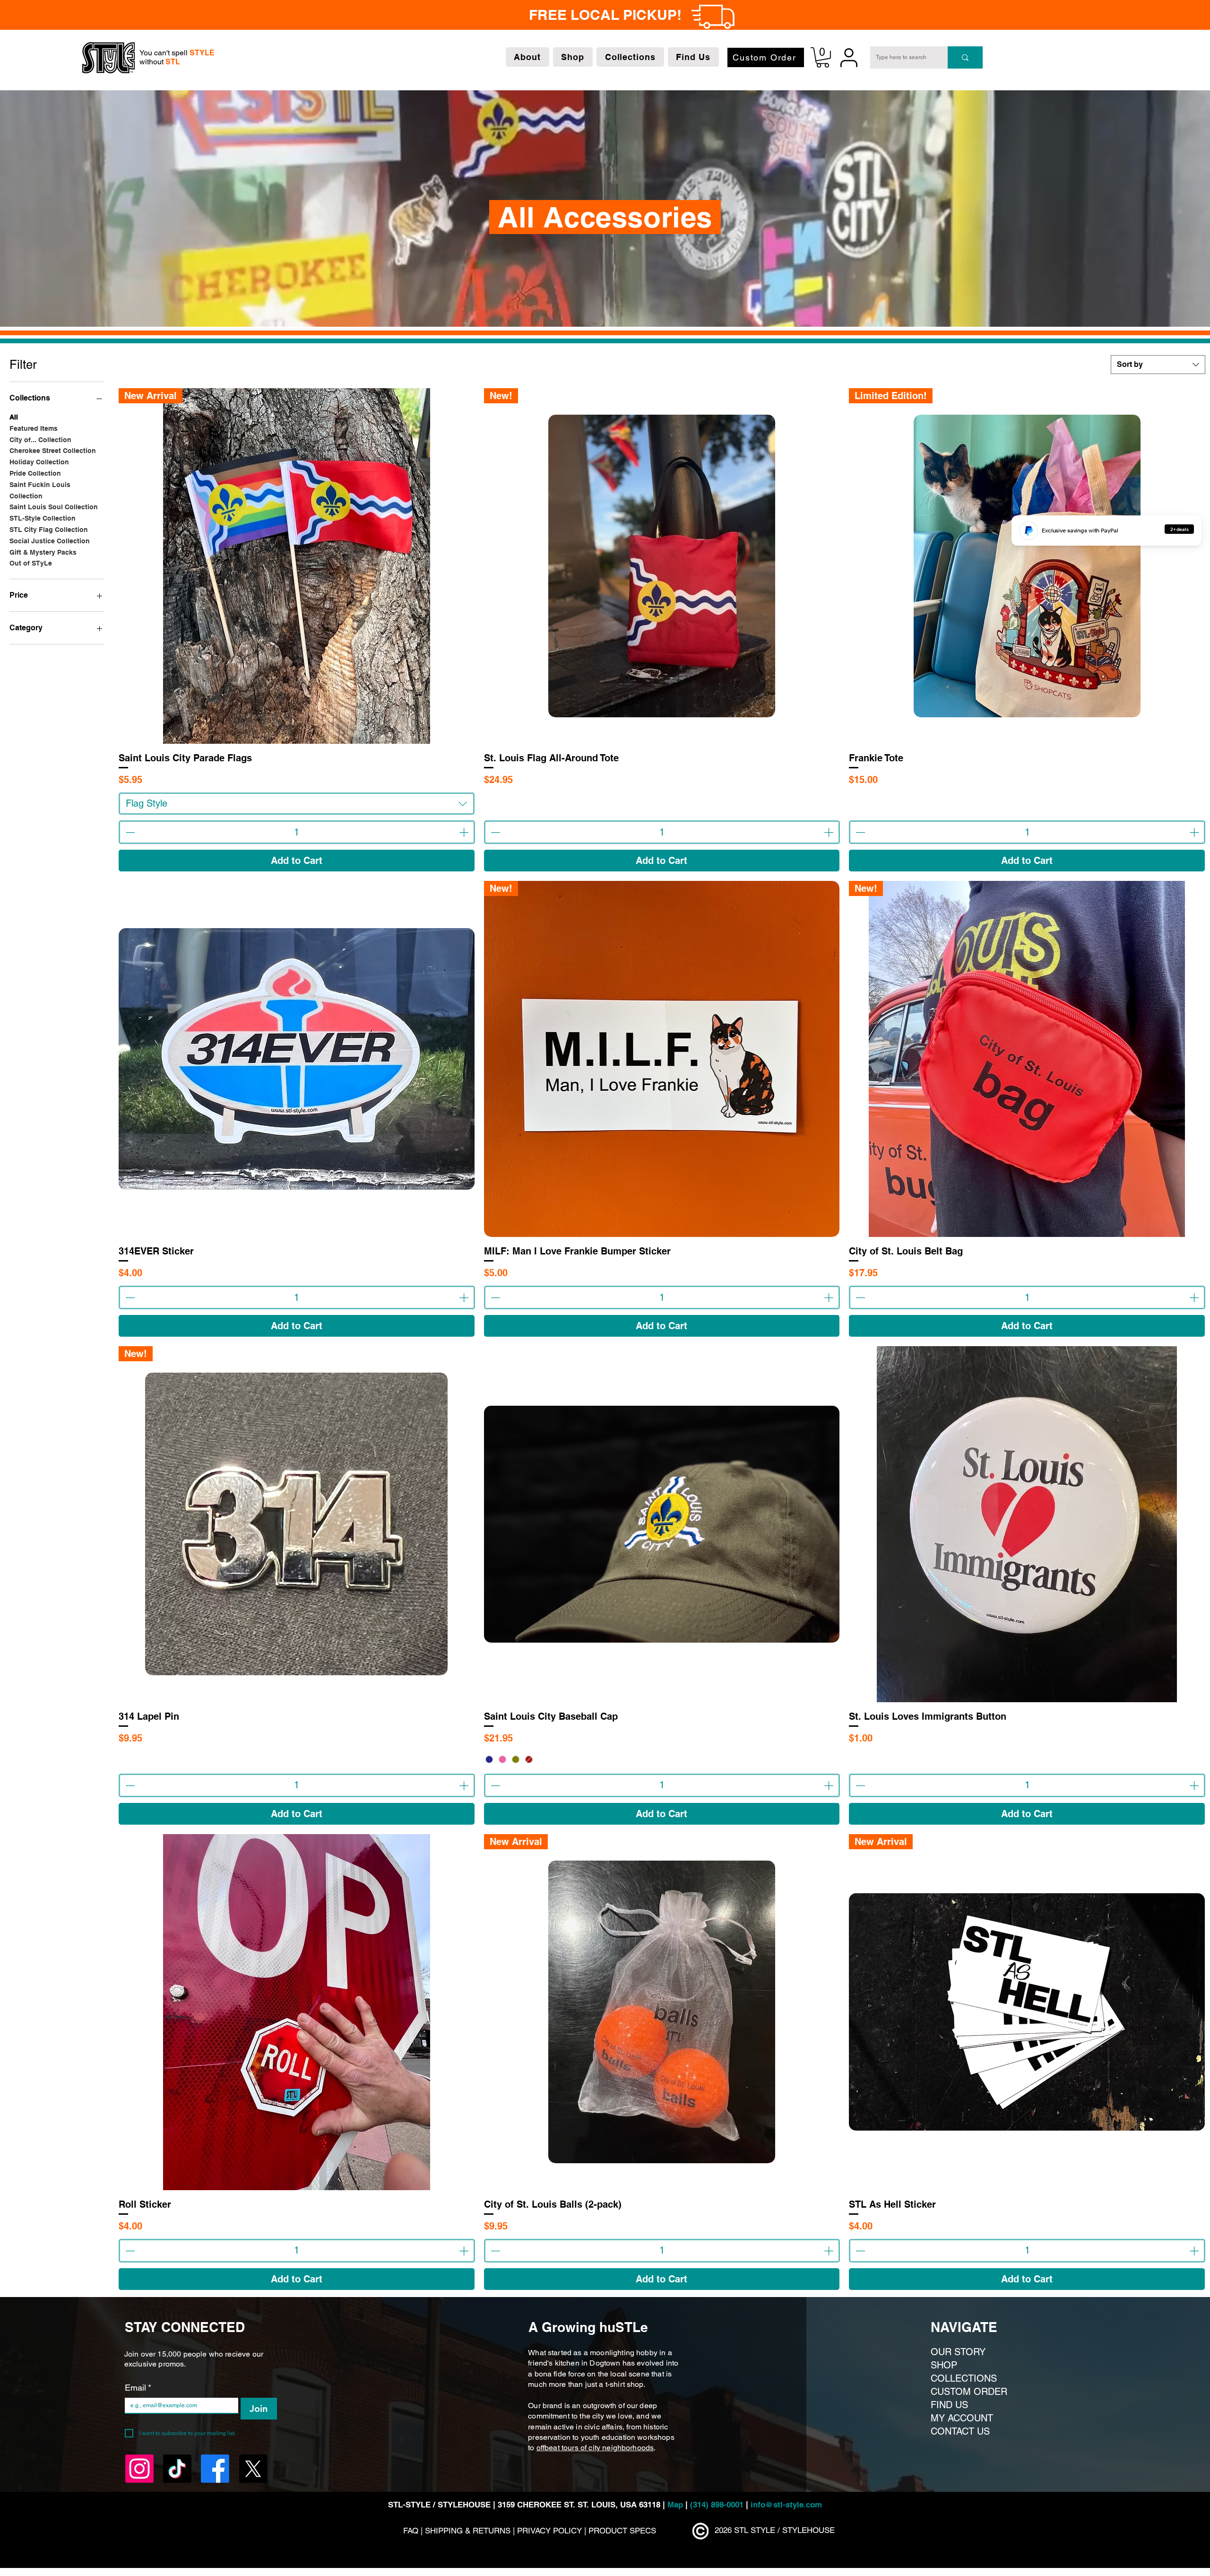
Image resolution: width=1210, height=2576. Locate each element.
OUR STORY (958, 2352)
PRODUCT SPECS (622, 2531)
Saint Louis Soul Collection (54, 507)
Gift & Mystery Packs (43, 552)
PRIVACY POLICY (549, 2531)
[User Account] (849, 57)
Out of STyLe (31, 563)
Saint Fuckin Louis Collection (40, 490)
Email (138, 2388)
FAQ (411, 2531)
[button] (527, 57)
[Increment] (465, 832)
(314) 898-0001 (717, 2505)
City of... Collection (40, 440)
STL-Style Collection (43, 518)
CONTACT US (960, 2431)
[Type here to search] (965, 57)
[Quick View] (297, 1059)
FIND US (949, 2405)
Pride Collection (35, 473)
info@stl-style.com (786, 2505)
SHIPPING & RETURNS (469, 2531)
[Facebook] (738, 15)
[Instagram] (691, 15)
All (14, 417)
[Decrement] (129, 832)
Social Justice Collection (50, 541)
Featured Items (34, 428)
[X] (762, 15)
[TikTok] (715, 15)
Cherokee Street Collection (53, 451)
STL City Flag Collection (49, 530)
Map (676, 2505)
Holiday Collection (39, 462)
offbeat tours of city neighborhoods (595, 2448)
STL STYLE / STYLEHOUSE (784, 2530)
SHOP (944, 2365)
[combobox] (1158, 365)
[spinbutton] (297, 832)
